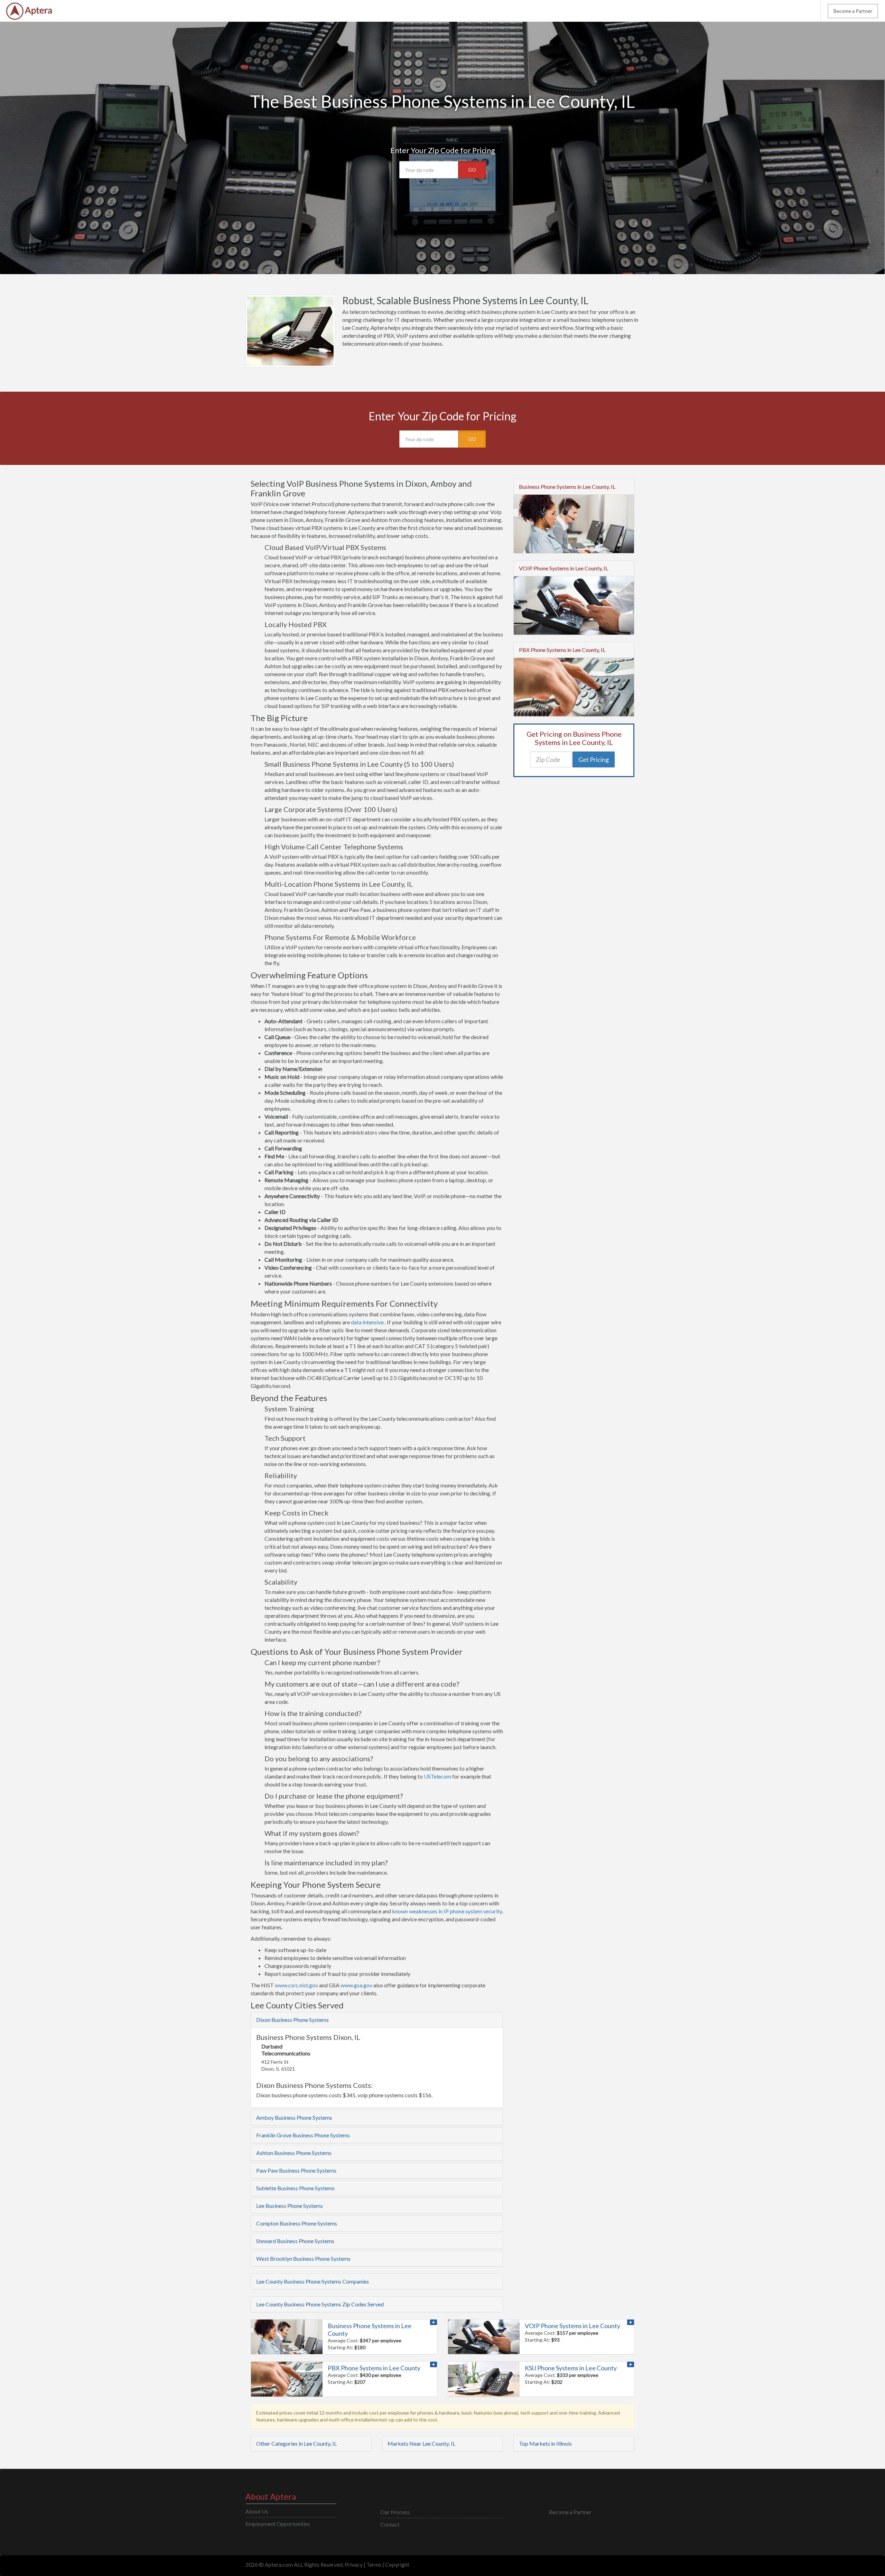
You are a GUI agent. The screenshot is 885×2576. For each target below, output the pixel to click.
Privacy (354, 2564)
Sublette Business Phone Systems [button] (295, 2188)
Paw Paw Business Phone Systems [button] (296, 2170)
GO (472, 170)
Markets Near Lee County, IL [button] (421, 2443)
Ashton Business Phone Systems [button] (294, 2153)
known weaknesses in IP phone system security (447, 1911)
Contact (390, 2524)
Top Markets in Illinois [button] (545, 2443)
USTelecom (437, 1776)
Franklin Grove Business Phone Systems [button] (303, 2135)
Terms (374, 2564)
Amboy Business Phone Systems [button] (294, 2117)
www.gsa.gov (356, 1985)
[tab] (377, 2020)
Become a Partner (853, 11)
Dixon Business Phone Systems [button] (292, 2020)
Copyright (397, 2564)
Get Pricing (594, 759)
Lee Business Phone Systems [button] (290, 2206)
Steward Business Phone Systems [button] (295, 2241)
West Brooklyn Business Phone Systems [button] (303, 2258)
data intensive (367, 1322)
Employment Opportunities (278, 2524)
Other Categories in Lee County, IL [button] (296, 2443)
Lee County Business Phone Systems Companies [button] (313, 2281)
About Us (257, 2511)
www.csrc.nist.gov (296, 1985)
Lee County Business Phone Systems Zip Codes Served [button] (320, 2304)
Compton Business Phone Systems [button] (297, 2223)
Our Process (395, 2512)
